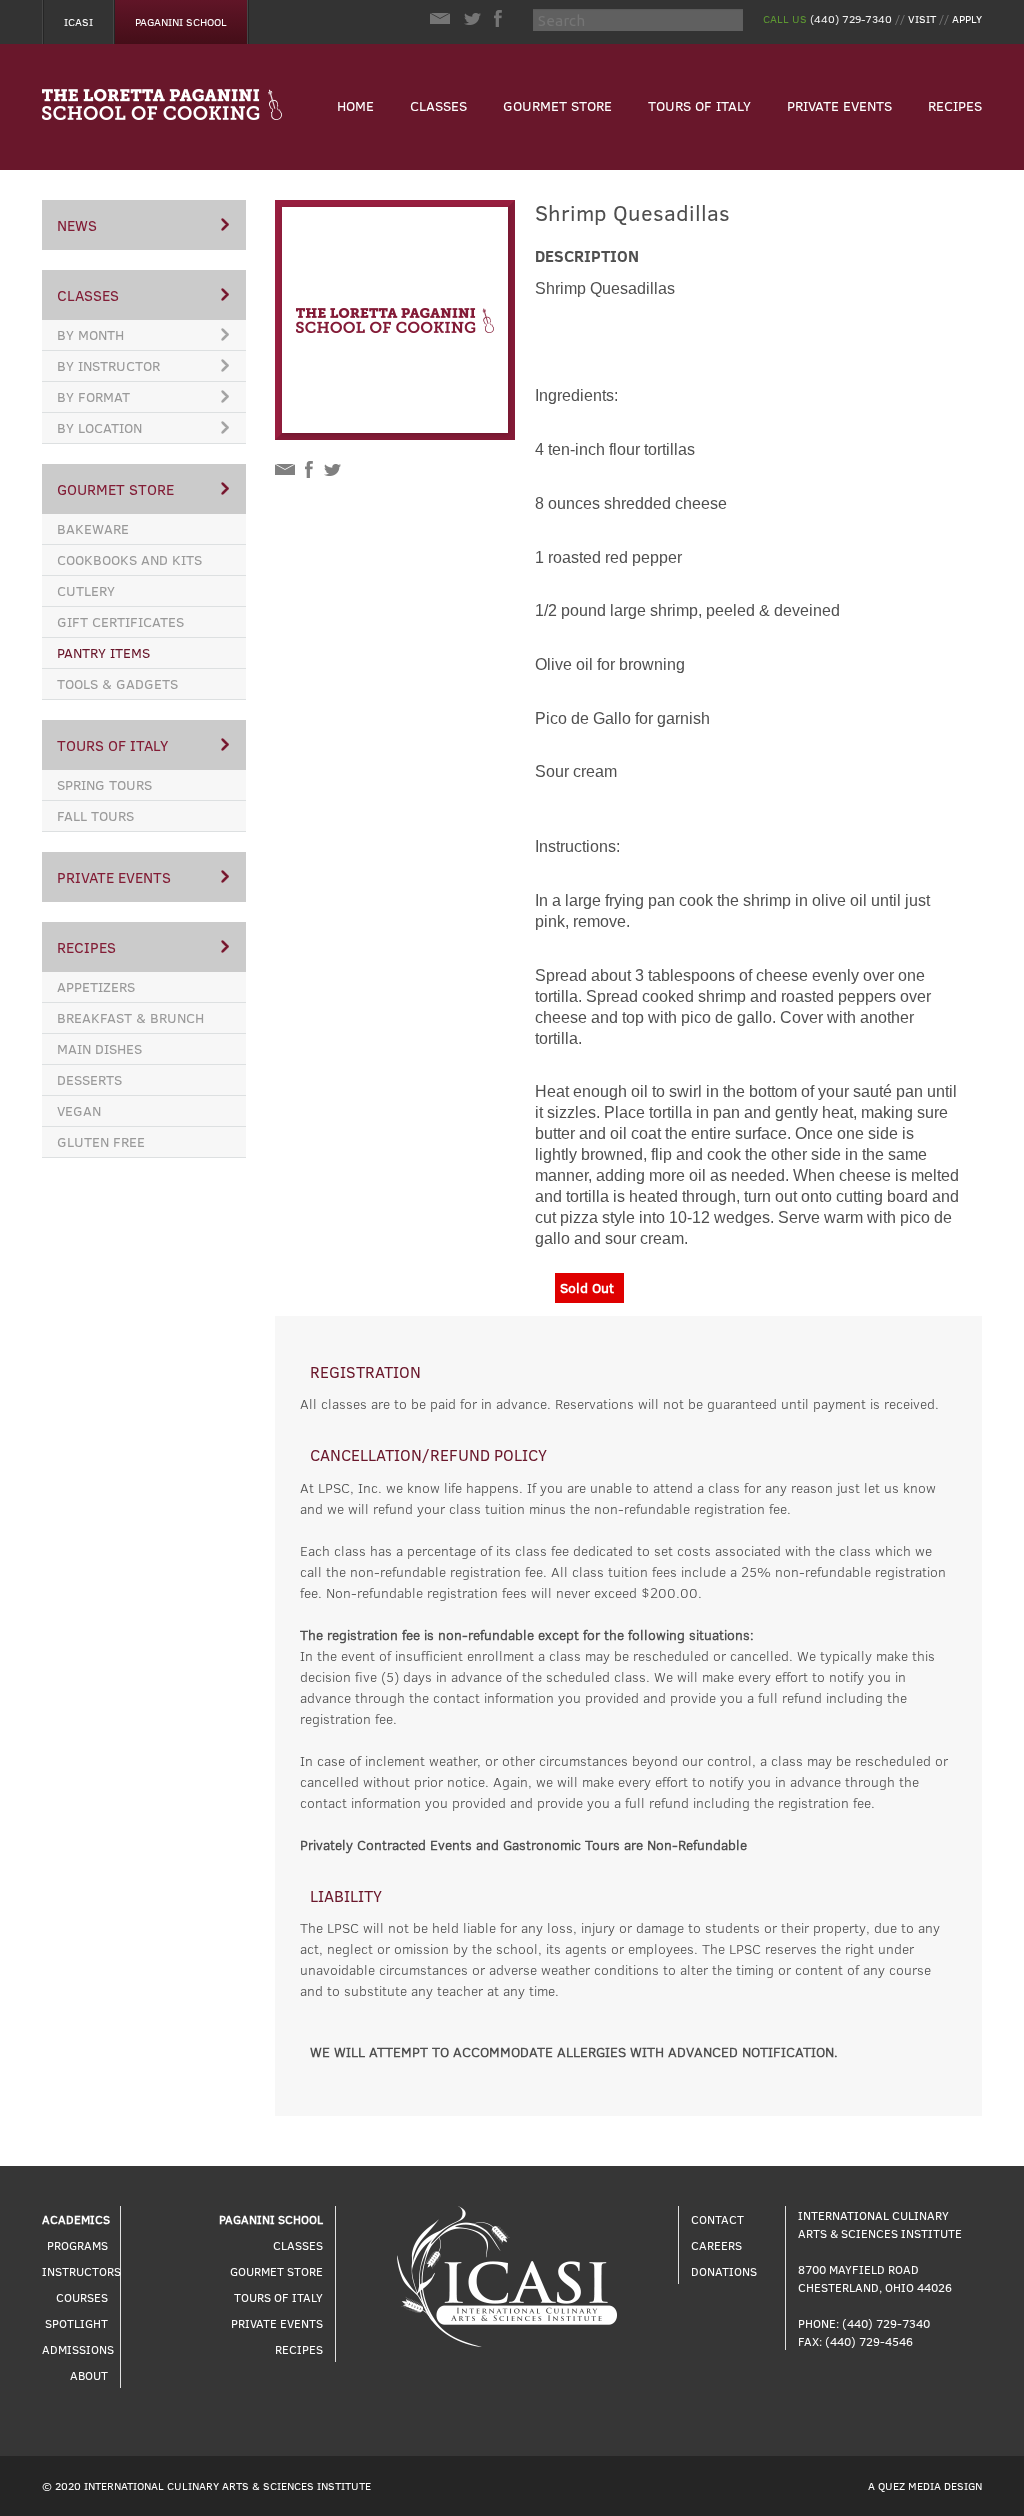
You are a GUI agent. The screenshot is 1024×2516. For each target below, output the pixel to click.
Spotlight (76, 2323)
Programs (77, 2245)
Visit (922, 18)
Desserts (89, 1079)
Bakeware (93, 528)
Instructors (81, 2271)
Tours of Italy (699, 105)
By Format (93, 396)
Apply (967, 18)
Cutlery (86, 590)
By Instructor (108, 365)
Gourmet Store (557, 105)
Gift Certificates (120, 621)
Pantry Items (103, 652)
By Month (90, 334)
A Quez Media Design (925, 2485)
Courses (82, 2297)
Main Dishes (99, 1048)
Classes (438, 105)
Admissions (78, 2349)
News (77, 225)
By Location (99, 427)
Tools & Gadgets (117, 683)
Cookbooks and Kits (129, 559)
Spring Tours (104, 784)
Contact (717, 2219)
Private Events (839, 105)
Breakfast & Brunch (130, 1017)
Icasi (78, 21)
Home (355, 105)
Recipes (955, 105)
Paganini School (181, 21)
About (89, 2375)
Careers (716, 2245)
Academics (76, 2219)
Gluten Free (101, 1141)
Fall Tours (95, 815)
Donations (724, 2271)
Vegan (79, 1110)
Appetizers (96, 986)
